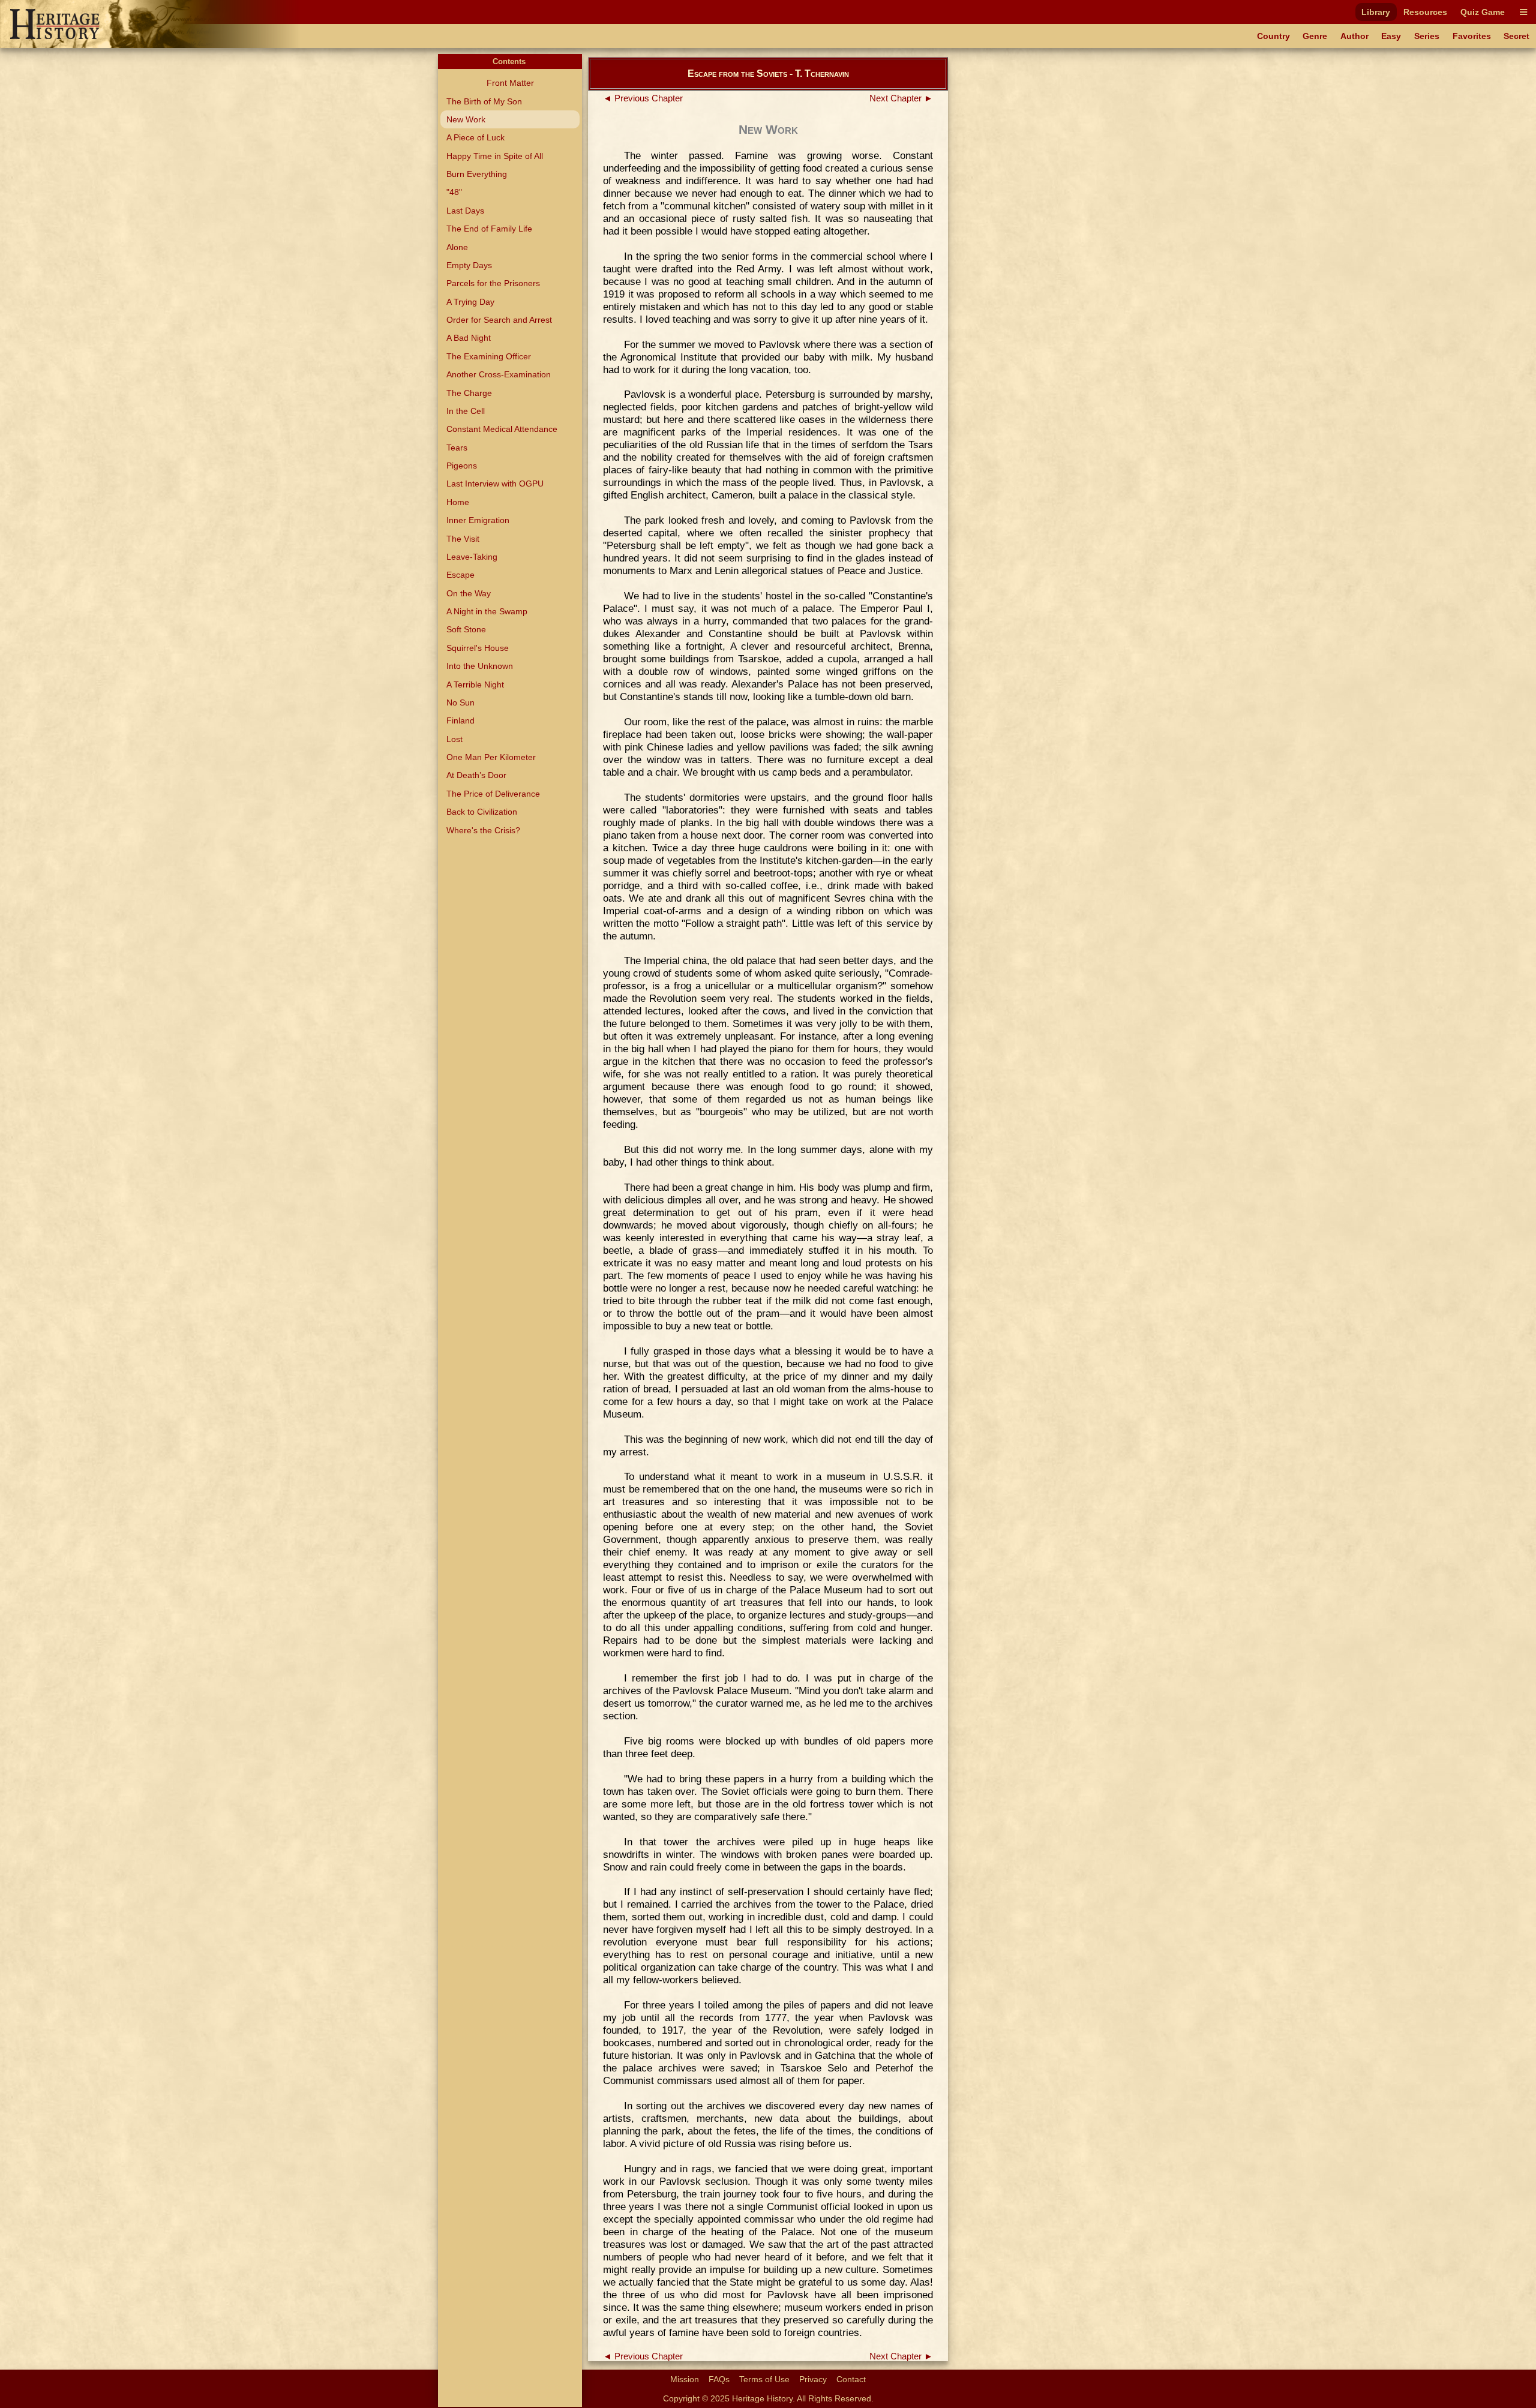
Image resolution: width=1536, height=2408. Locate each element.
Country (1273, 36)
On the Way (469, 593)
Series (1427, 36)
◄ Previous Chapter (643, 98)
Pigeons (462, 466)
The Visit (463, 539)
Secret (1516, 36)
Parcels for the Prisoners (493, 283)
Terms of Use (764, 2379)
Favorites (1472, 36)
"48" (454, 192)
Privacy (813, 2379)
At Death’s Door (476, 775)
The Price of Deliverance (493, 794)
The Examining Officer (489, 356)
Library (1376, 12)
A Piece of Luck (475, 137)
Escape (460, 575)
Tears (457, 448)
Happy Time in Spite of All (495, 156)
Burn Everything (477, 174)
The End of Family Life (489, 229)
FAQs (719, 2379)
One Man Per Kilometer (491, 757)
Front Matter (510, 83)
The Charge (469, 393)
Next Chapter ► (901, 98)
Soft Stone (466, 629)
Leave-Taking (472, 557)
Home (458, 502)
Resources (1425, 12)
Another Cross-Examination (499, 374)
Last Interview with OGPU (495, 484)
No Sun (460, 702)
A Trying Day (470, 302)
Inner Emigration (478, 520)
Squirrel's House (478, 648)
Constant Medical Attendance (502, 429)
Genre (1315, 36)
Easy (1391, 36)
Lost (454, 739)
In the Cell (466, 411)
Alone (457, 247)
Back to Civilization (482, 812)
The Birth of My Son (484, 101)
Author (1354, 36)
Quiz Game (1483, 12)
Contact (851, 2379)
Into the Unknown (480, 666)
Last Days (465, 211)
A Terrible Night (475, 684)
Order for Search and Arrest (499, 320)
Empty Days (469, 265)
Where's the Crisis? (483, 830)
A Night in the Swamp (487, 611)
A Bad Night (469, 338)
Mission (685, 2379)
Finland (460, 720)
